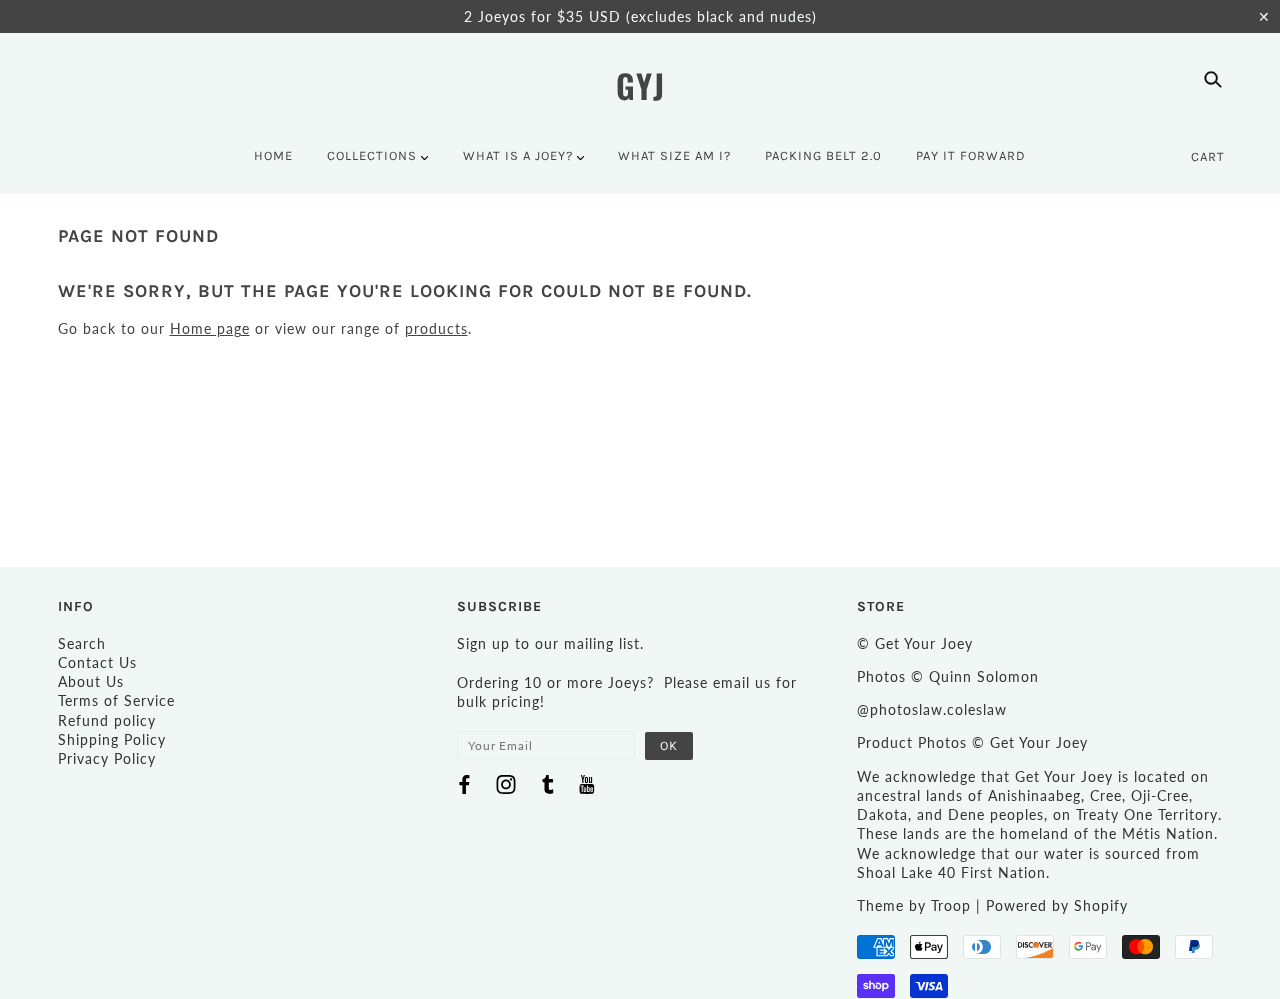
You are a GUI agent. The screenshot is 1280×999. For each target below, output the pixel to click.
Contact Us (97, 662)
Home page (210, 328)
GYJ (640, 85)
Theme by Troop (914, 905)
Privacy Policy (107, 758)
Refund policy (107, 720)
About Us (91, 681)
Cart (1208, 156)
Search (82, 643)
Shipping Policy (112, 739)
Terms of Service (116, 700)
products (436, 328)
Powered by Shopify (1057, 905)
